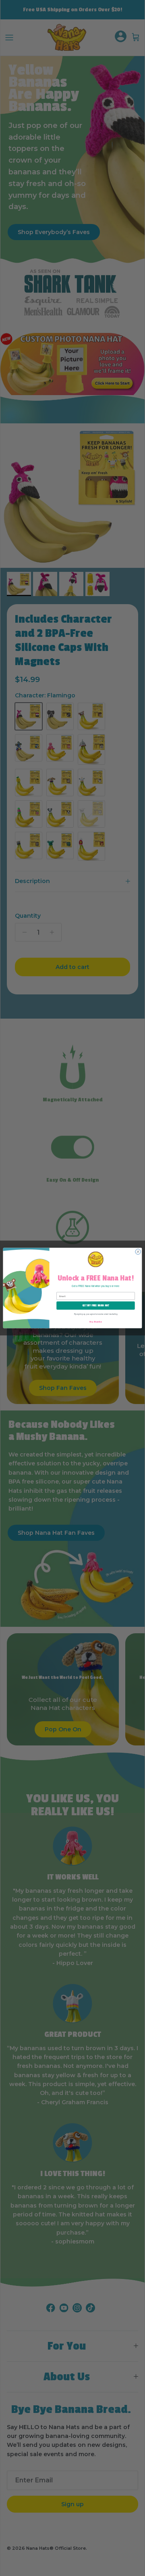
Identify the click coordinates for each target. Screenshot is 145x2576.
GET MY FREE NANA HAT (96, 1306)
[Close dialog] (138, 1252)
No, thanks (95, 1321)
